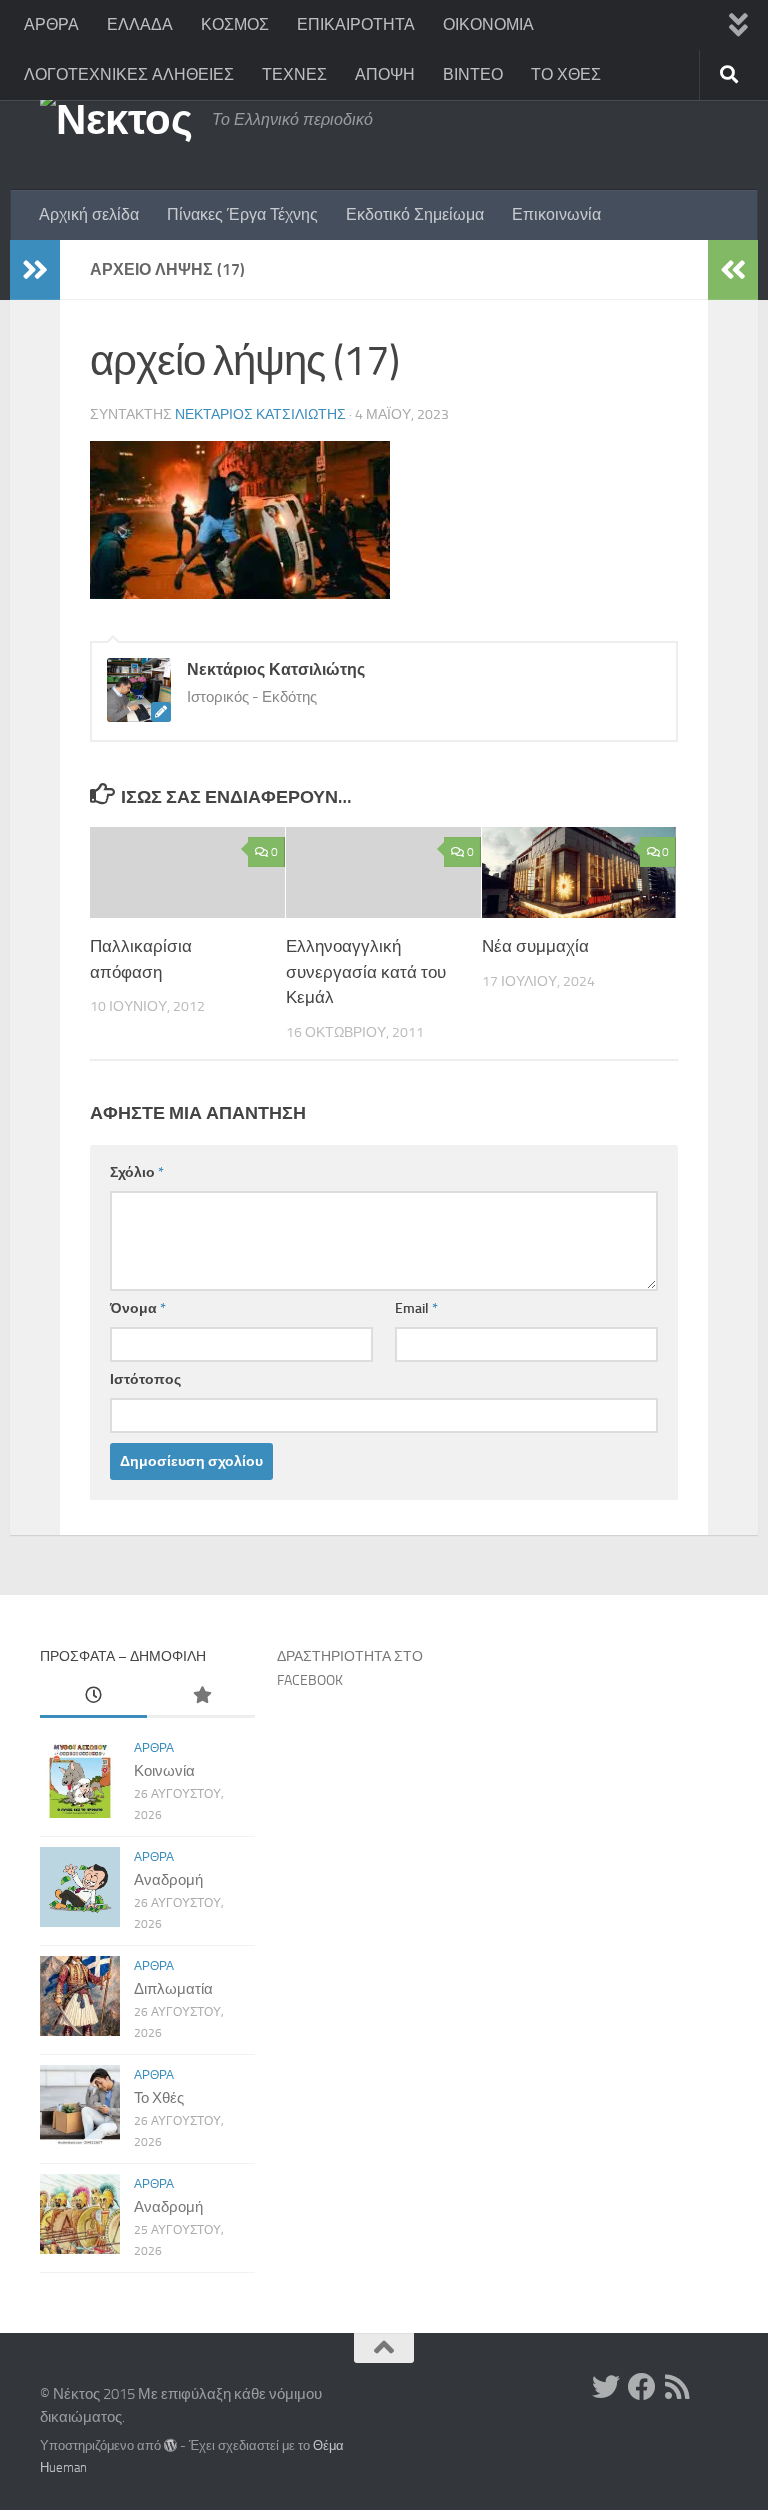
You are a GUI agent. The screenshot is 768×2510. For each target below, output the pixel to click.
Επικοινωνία (556, 214)
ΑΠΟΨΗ (385, 74)
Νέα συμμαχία (535, 946)
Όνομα (138, 1308)
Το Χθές (159, 2098)
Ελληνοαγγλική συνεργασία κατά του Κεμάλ (366, 971)
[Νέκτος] (642, 2387)
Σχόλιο (137, 1172)
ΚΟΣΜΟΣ (235, 24)
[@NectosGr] (606, 2387)
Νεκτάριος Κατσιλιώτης (260, 414)
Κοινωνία (164, 1771)
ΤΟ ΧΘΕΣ (566, 74)
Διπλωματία (173, 1989)
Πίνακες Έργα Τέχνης (242, 214)
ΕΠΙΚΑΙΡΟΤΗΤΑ (356, 24)
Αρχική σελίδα (89, 214)
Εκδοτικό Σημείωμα (415, 214)
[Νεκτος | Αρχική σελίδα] (116, 120)
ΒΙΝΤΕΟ (473, 74)
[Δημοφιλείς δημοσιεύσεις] (200, 1696)
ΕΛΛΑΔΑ (140, 24)
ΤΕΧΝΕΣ (294, 74)
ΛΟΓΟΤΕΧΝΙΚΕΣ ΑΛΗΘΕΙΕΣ (129, 74)
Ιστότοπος (145, 1379)
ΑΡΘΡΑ (51, 24)
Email (416, 1308)
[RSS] (678, 2387)
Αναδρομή (168, 1880)
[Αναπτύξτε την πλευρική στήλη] (35, 270)
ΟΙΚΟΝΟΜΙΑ (488, 24)
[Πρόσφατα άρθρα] (93, 1696)
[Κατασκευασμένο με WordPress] (170, 2445)
